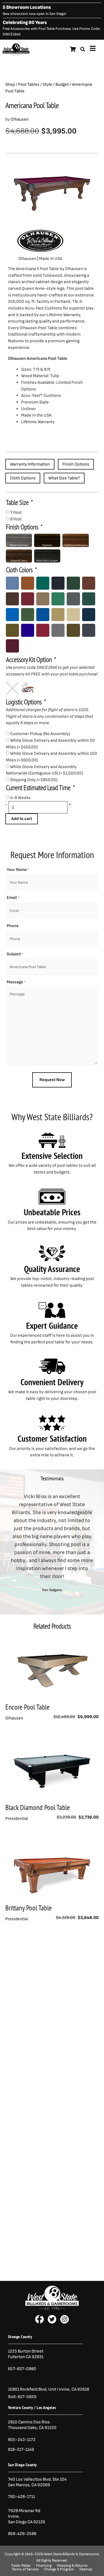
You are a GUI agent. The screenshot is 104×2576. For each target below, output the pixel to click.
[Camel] (43, 599)
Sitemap (86, 2569)
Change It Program (59, 2569)
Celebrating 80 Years (25, 23)
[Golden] (58, 615)
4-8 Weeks (20, 798)
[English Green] (28, 615)
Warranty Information (30, 464)
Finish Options (76, 464)
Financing (44, 2566)
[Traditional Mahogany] (75, 540)
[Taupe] (73, 630)
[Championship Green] (58, 599)
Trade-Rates (21, 2566)
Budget (62, 84)
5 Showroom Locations (27, 7)
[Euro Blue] (43, 615)
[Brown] (12, 599)
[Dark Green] (89, 599)
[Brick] (89, 583)
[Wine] (12, 646)
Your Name (18, 870)
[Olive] (12, 630)
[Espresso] (47, 540)
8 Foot (16, 519)
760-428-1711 (22, 2497)
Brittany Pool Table (29, 1908)
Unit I (53, 2389)
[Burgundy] (28, 599)
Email (13, 898)
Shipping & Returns (72, 2566)
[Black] (58, 583)
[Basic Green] (43, 583)
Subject (15, 954)
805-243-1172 (22, 2440)
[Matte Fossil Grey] (19, 540)
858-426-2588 (22, 2534)
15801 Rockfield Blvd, (28, 2389)
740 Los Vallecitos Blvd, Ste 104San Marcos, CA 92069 (37, 2482)
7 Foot (16, 512)
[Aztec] (28, 583)
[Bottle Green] (73, 583)
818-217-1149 (21, 2449)
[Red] (43, 630)
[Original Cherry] (19, 556)
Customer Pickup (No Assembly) (40, 734)
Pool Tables (29, 84)
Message (16, 982)
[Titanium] (89, 630)
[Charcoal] (73, 599)
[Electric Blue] (12, 615)
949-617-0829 (22, 2397)
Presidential (17, 1819)
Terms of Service (25, 2569)
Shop (10, 84)
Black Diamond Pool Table (38, 1807)
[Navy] (89, 615)
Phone (13, 926)
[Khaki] (73, 615)
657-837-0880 (22, 2369)
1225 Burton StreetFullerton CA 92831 (26, 2354)
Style (47, 84)
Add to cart (22, 819)
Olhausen (20, 119)
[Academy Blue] (12, 583)
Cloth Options (23, 478)
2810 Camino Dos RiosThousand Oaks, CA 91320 (32, 2425)
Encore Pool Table (27, 1707)
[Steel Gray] (58, 630)
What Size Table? (64, 478)
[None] (12, 688)
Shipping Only (34, 780)
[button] (8, 1543)
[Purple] (28, 630)
